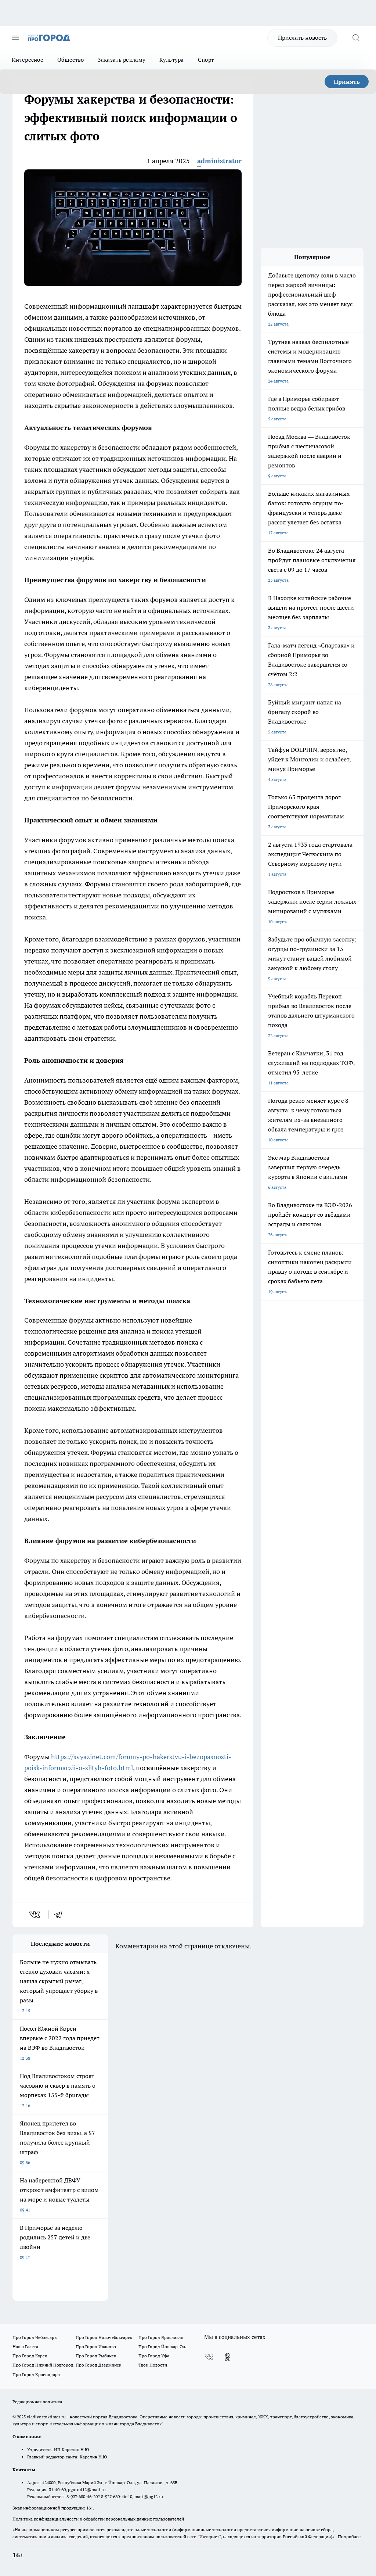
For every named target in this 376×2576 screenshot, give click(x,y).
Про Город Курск (30, 2356)
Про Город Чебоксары (35, 2337)
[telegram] (61, 1915)
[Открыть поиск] (356, 38)
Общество (70, 60)
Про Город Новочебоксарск (104, 2337)
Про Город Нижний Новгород (43, 2365)
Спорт (206, 60)
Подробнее (349, 2536)
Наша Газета (25, 2347)
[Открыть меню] (15, 38)
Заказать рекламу (122, 60)
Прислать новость (302, 37)
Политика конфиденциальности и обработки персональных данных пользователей (98, 2519)
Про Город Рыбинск (96, 2356)
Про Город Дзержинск (98, 2365)
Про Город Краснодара (36, 2374)
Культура (171, 60)
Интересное (28, 60)
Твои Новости (153, 2365)
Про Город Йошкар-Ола (163, 2347)
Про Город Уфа (154, 2356)
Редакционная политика (37, 2402)
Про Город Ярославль (161, 2337)
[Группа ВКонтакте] (209, 2357)
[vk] (35, 1915)
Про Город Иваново (96, 2347)
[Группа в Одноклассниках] (227, 2357)
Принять (347, 82)
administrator (219, 161)
